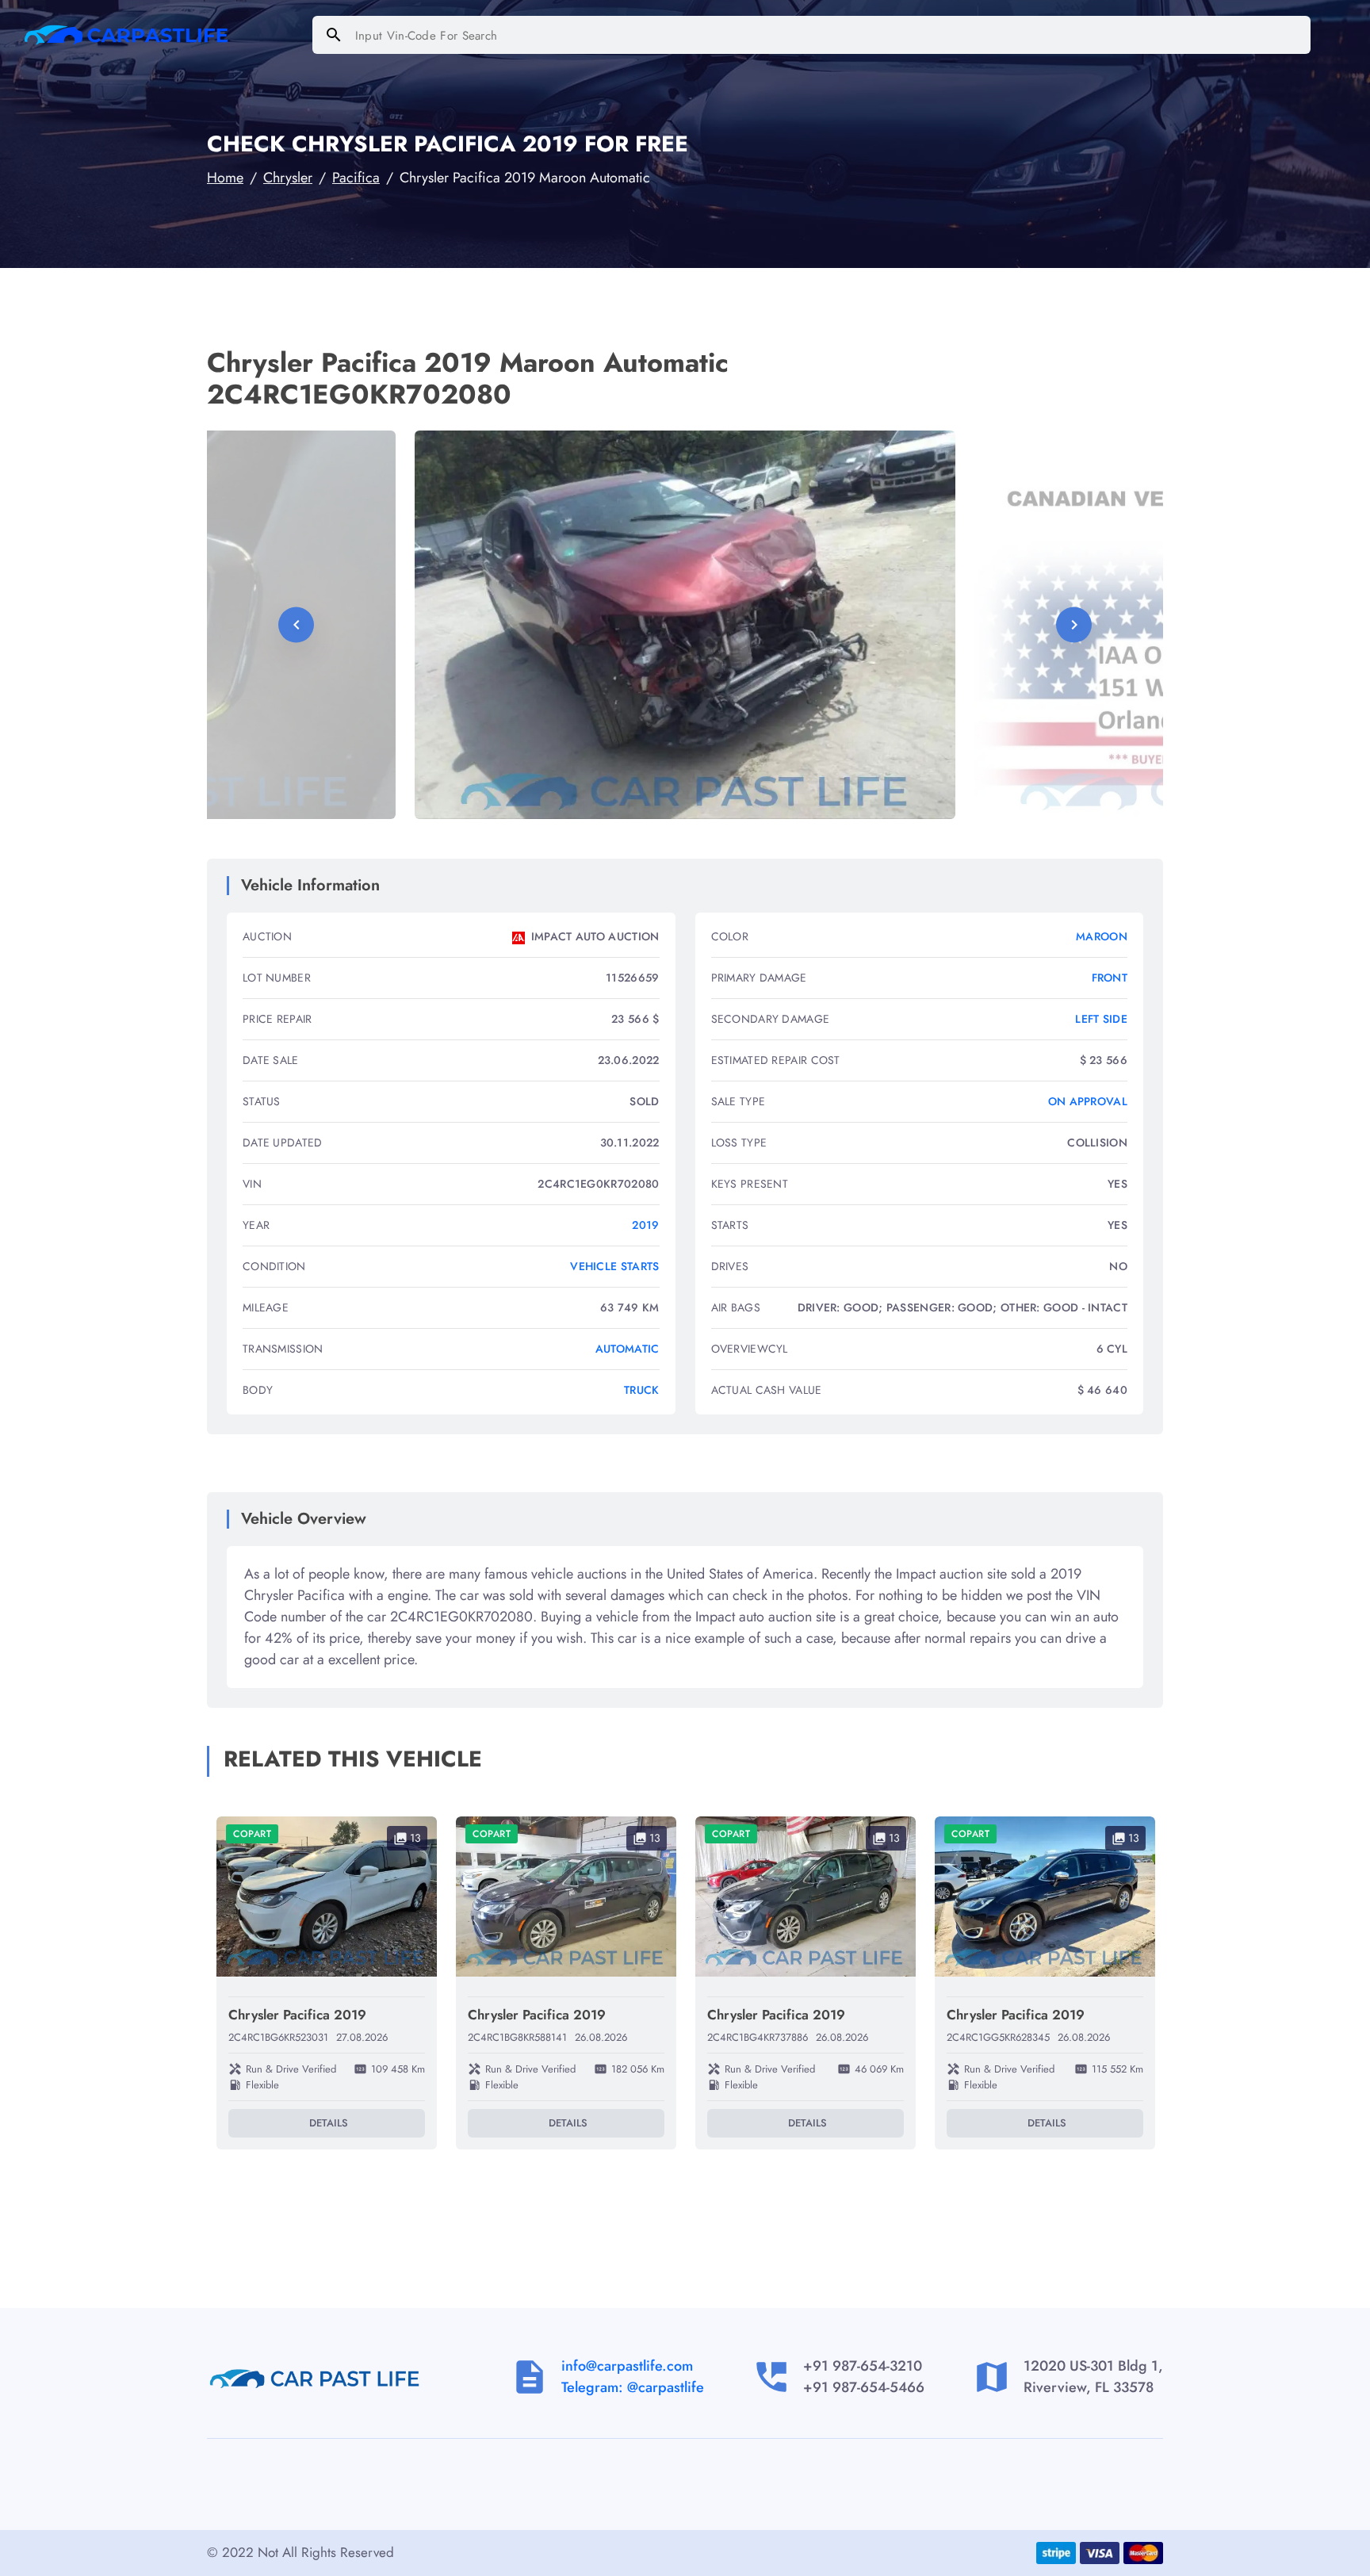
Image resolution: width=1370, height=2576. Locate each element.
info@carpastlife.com (627, 2366)
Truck (642, 1390)
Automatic (628, 1349)
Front (1110, 978)
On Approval (1088, 1101)
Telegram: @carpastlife (633, 2387)
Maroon (1102, 936)
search (334, 35)
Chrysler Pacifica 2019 (297, 2015)
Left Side (1101, 1019)
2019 (645, 1225)
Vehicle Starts (614, 1266)
